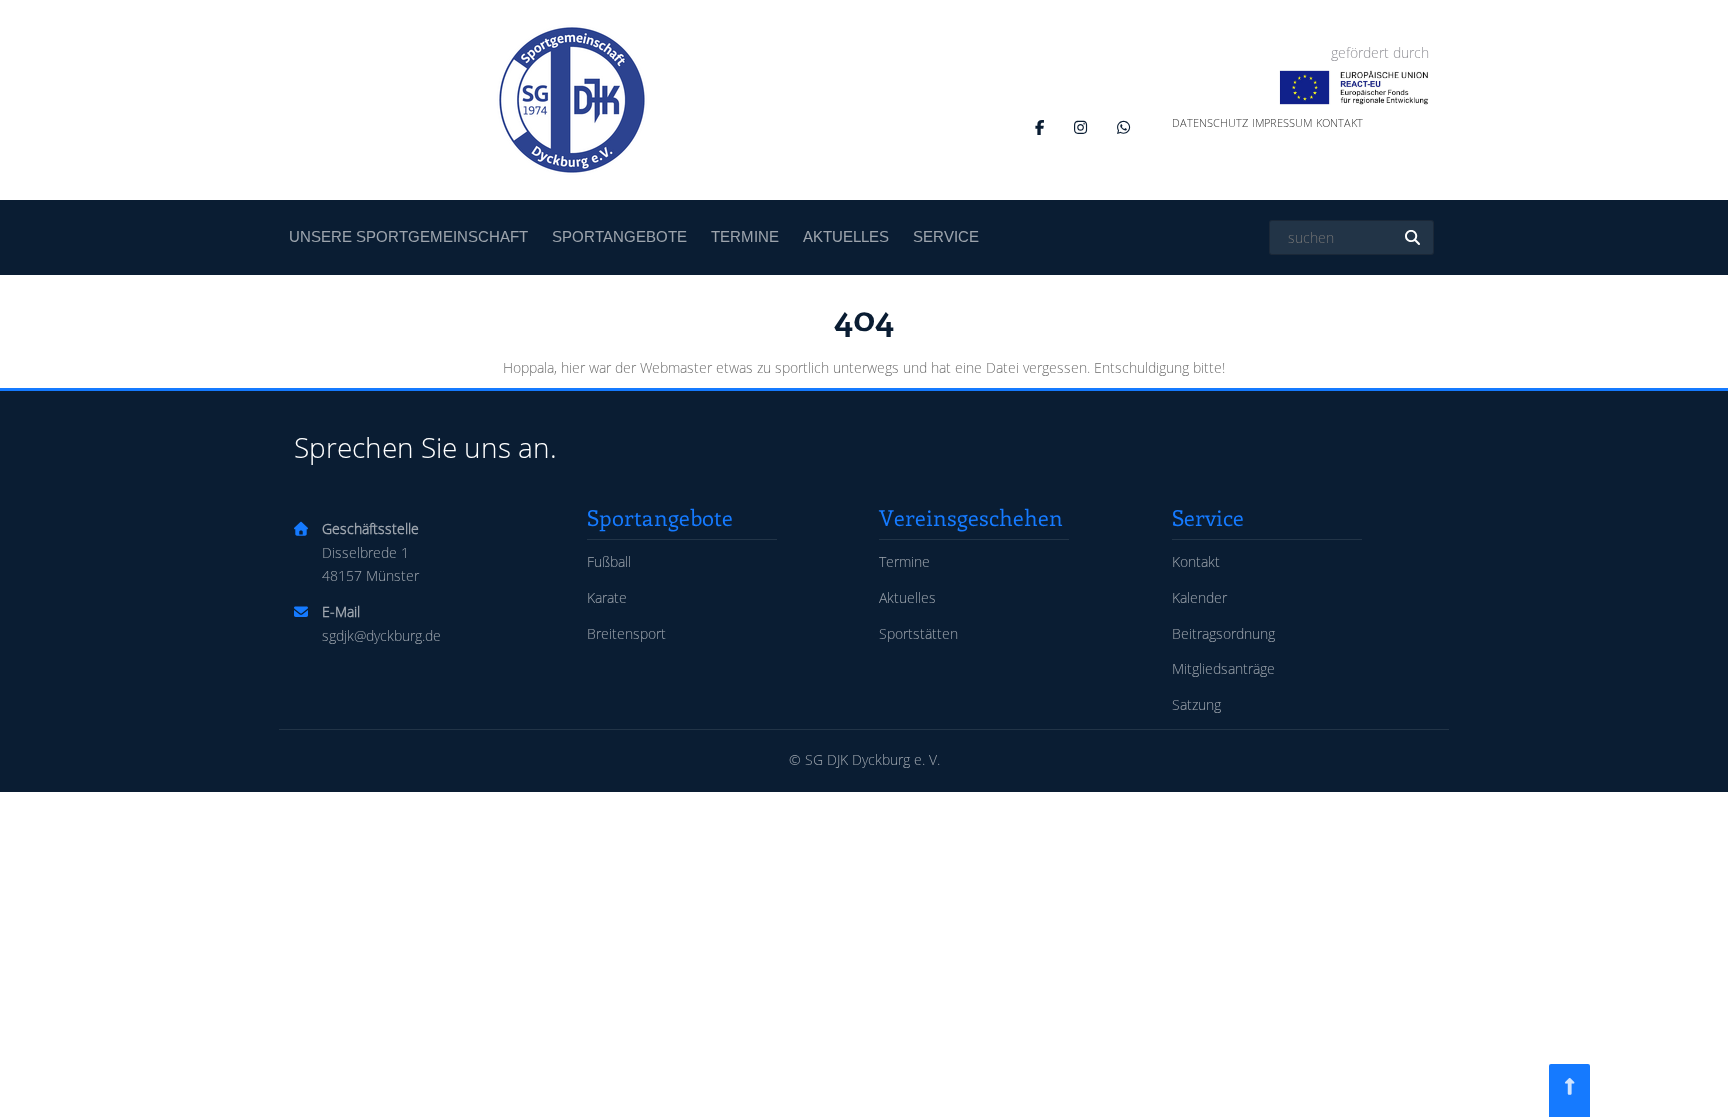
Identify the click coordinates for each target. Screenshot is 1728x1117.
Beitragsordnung (1223, 633)
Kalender (1199, 597)
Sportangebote (619, 236)
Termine (745, 236)
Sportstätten (918, 633)
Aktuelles (846, 236)
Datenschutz (1210, 122)
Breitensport (626, 633)
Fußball (609, 561)
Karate (607, 597)
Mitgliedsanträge (1223, 668)
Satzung (1196, 704)
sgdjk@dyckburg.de (381, 635)
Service (946, 236)
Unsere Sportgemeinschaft (408, 236)
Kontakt (1339, 122)
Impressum (1282, 122)
